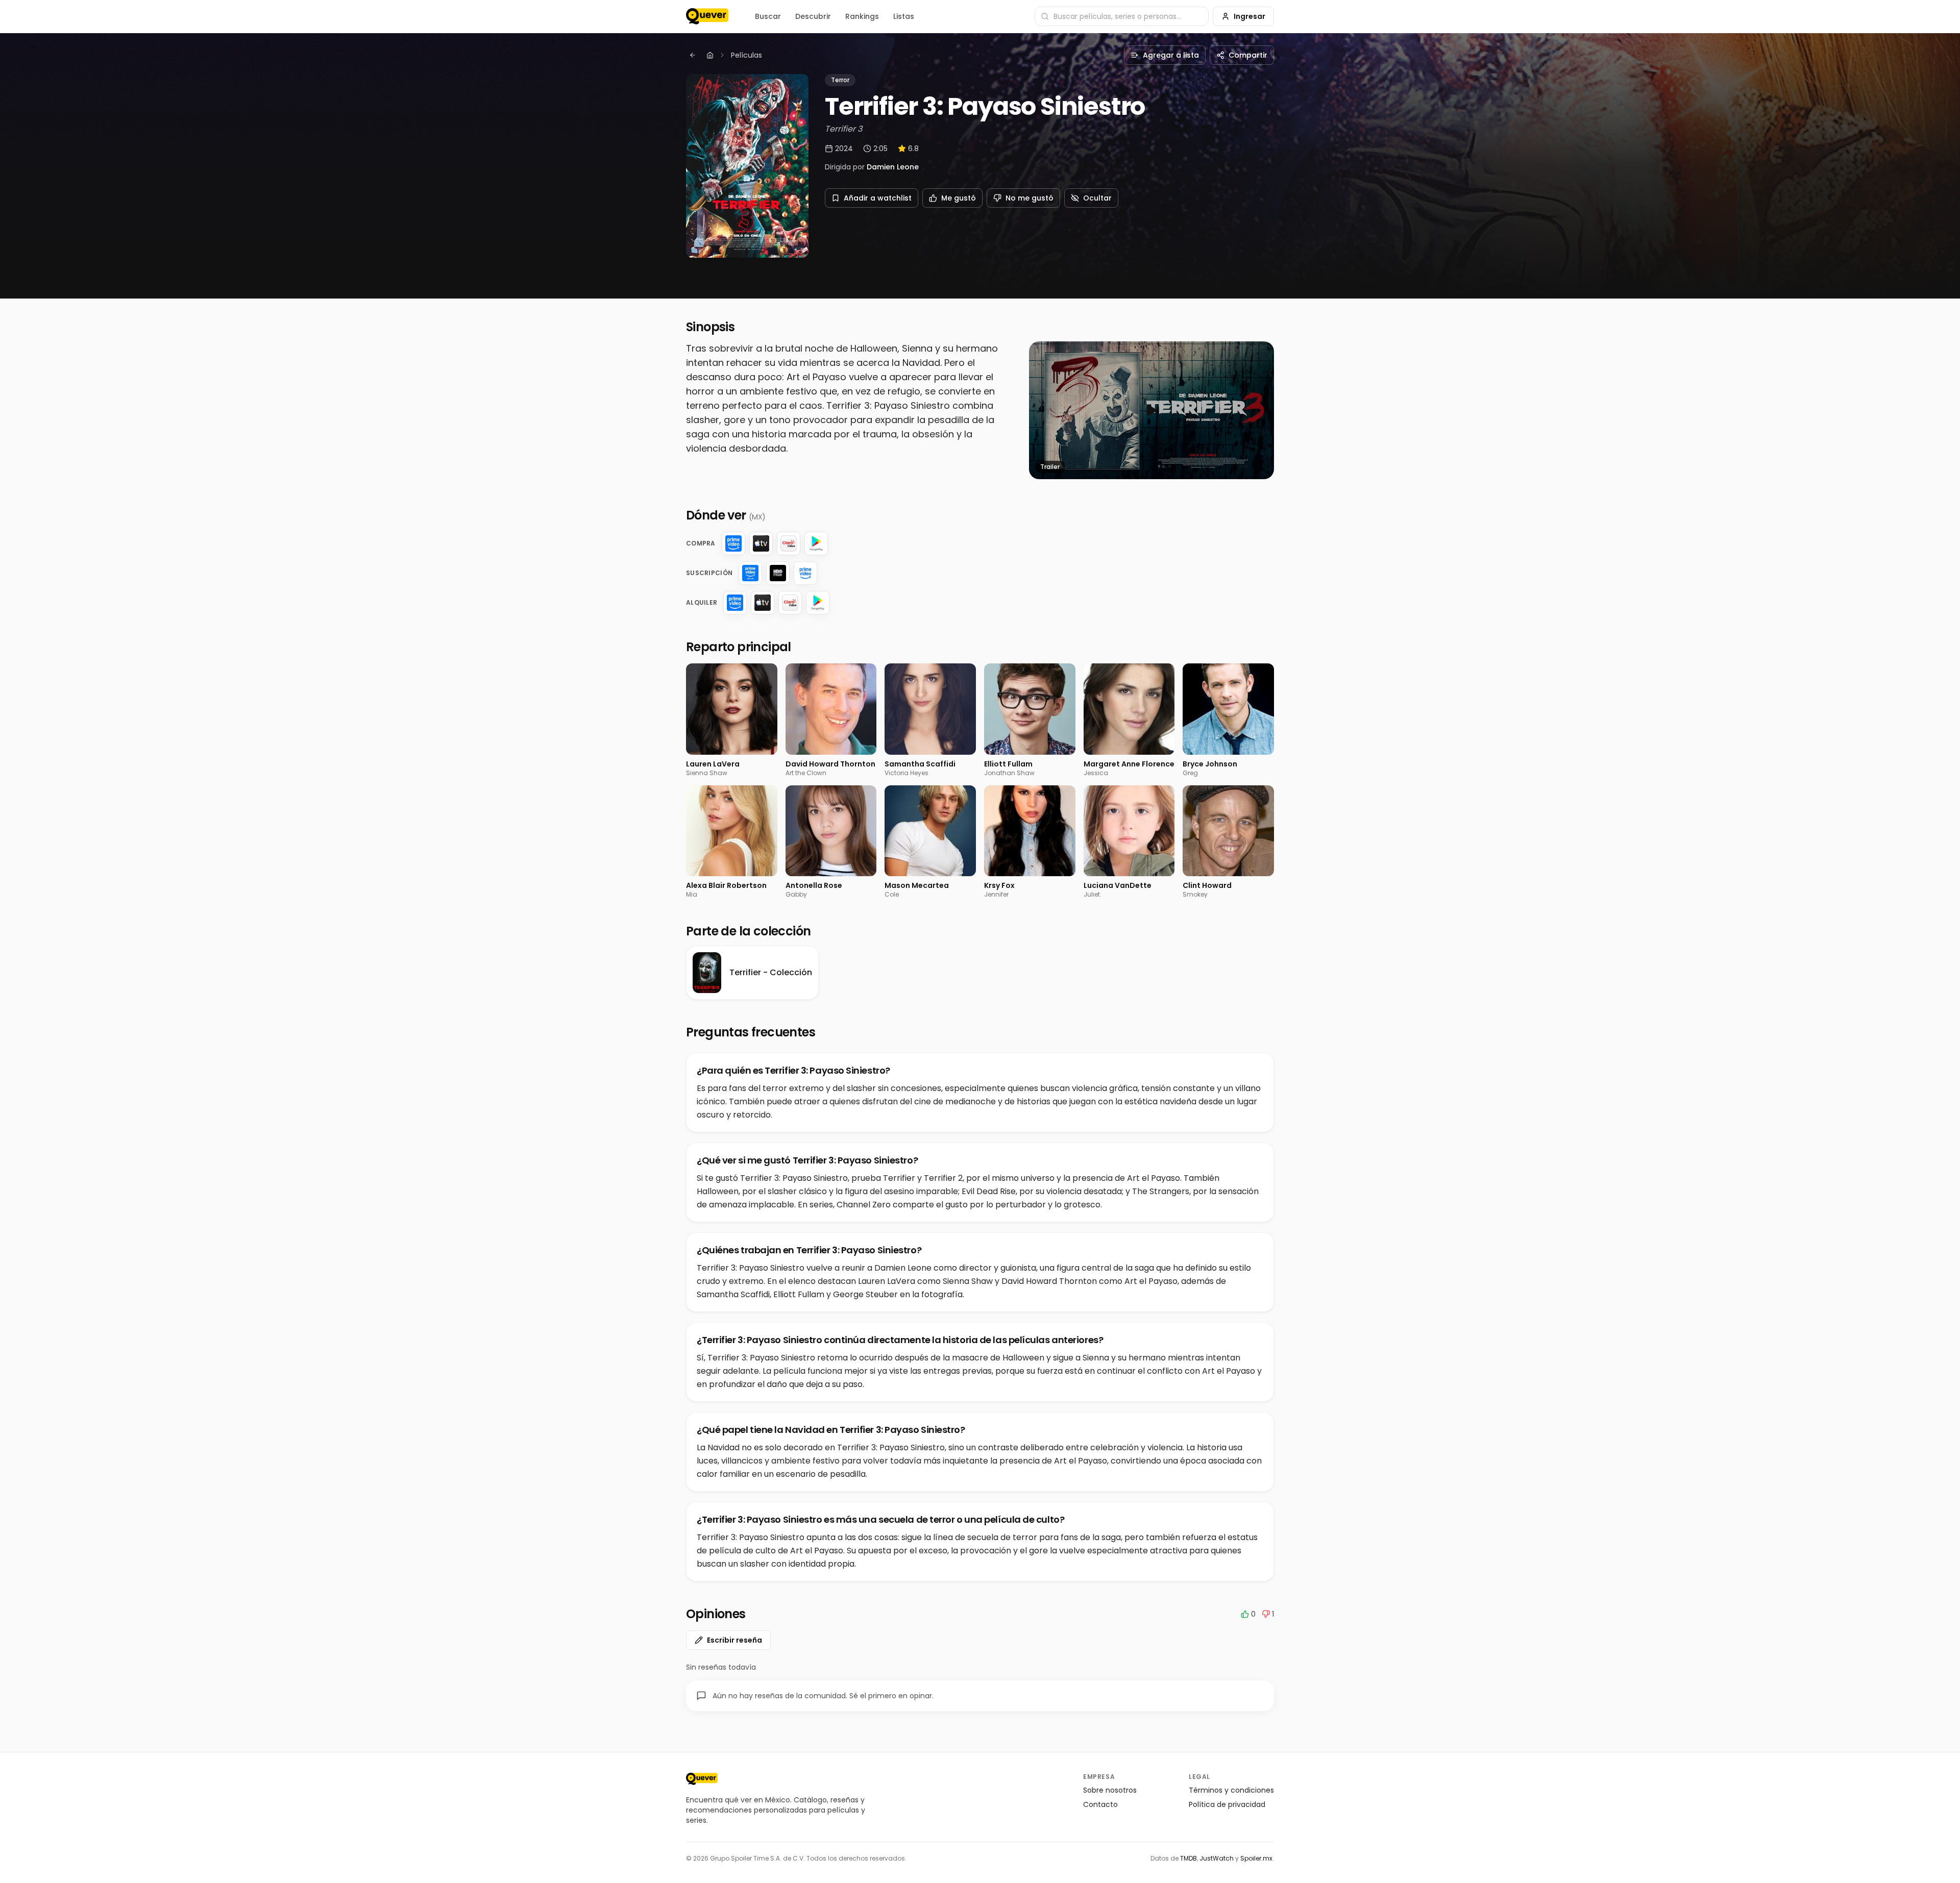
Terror (840, 80)
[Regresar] (693, 55)
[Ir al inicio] (702, 1779)
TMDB (1189, 1858)
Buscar (768, 16)
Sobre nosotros (1110, 1790)
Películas (746, 55)
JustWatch (1217, 1858)
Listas (904, 16)
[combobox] (1122, 16)
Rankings (862, 16)
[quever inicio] (707, 16)
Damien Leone (893, 167)
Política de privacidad (1227, 1804)
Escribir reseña (734, 1640)
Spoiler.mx (1256, 1858)
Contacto (1100, 1804)
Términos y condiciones (1231, 1790)
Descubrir (813, 16)
